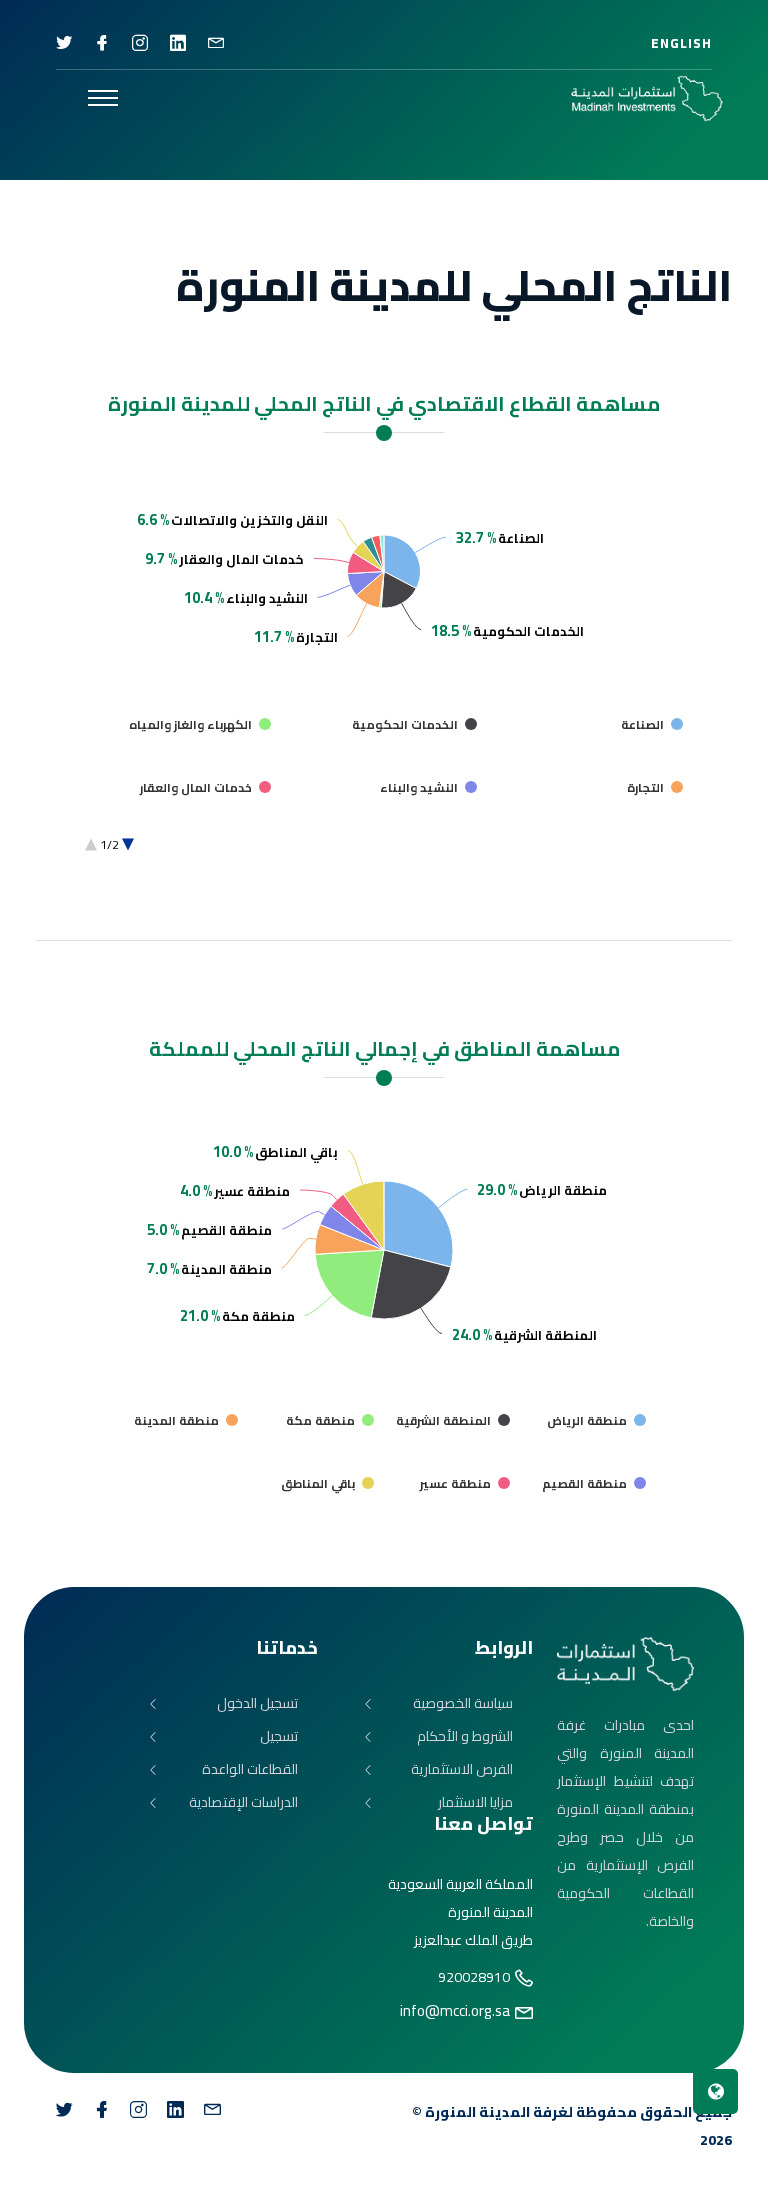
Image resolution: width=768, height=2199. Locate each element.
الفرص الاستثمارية (462, 1769)
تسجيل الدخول (257, 1703)
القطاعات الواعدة (250, 1769)
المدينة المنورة (477, 2112)
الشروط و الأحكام (465, 1736)
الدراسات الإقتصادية (243, 1802)
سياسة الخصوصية (463, 1703)
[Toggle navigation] (103, 98)
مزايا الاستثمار (475, 1802)
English (681, 43)
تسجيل (279, 1736)
